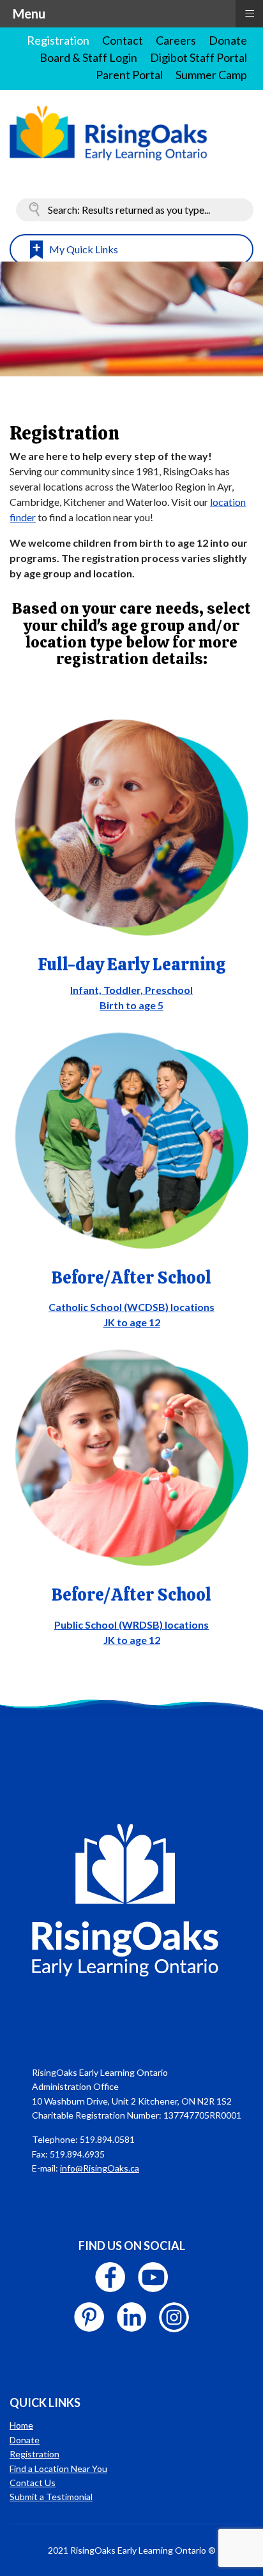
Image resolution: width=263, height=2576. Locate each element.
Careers (176, 40)
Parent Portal (129, 75)
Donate (228, 40)
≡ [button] (250, 12)
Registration (58, 40)
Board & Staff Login (88, 57)
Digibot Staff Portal (199, 57)
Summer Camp (211, 75)
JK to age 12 (132, 1322)
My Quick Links (84, 249)
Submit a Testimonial (51, 2497)
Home (21, 2425)
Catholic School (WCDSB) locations (131, 1307)
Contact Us (33, 2483)
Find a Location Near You (58, 2469)
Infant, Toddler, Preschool (131, 990)
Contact (123, 40)
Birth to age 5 (131, 1005)
